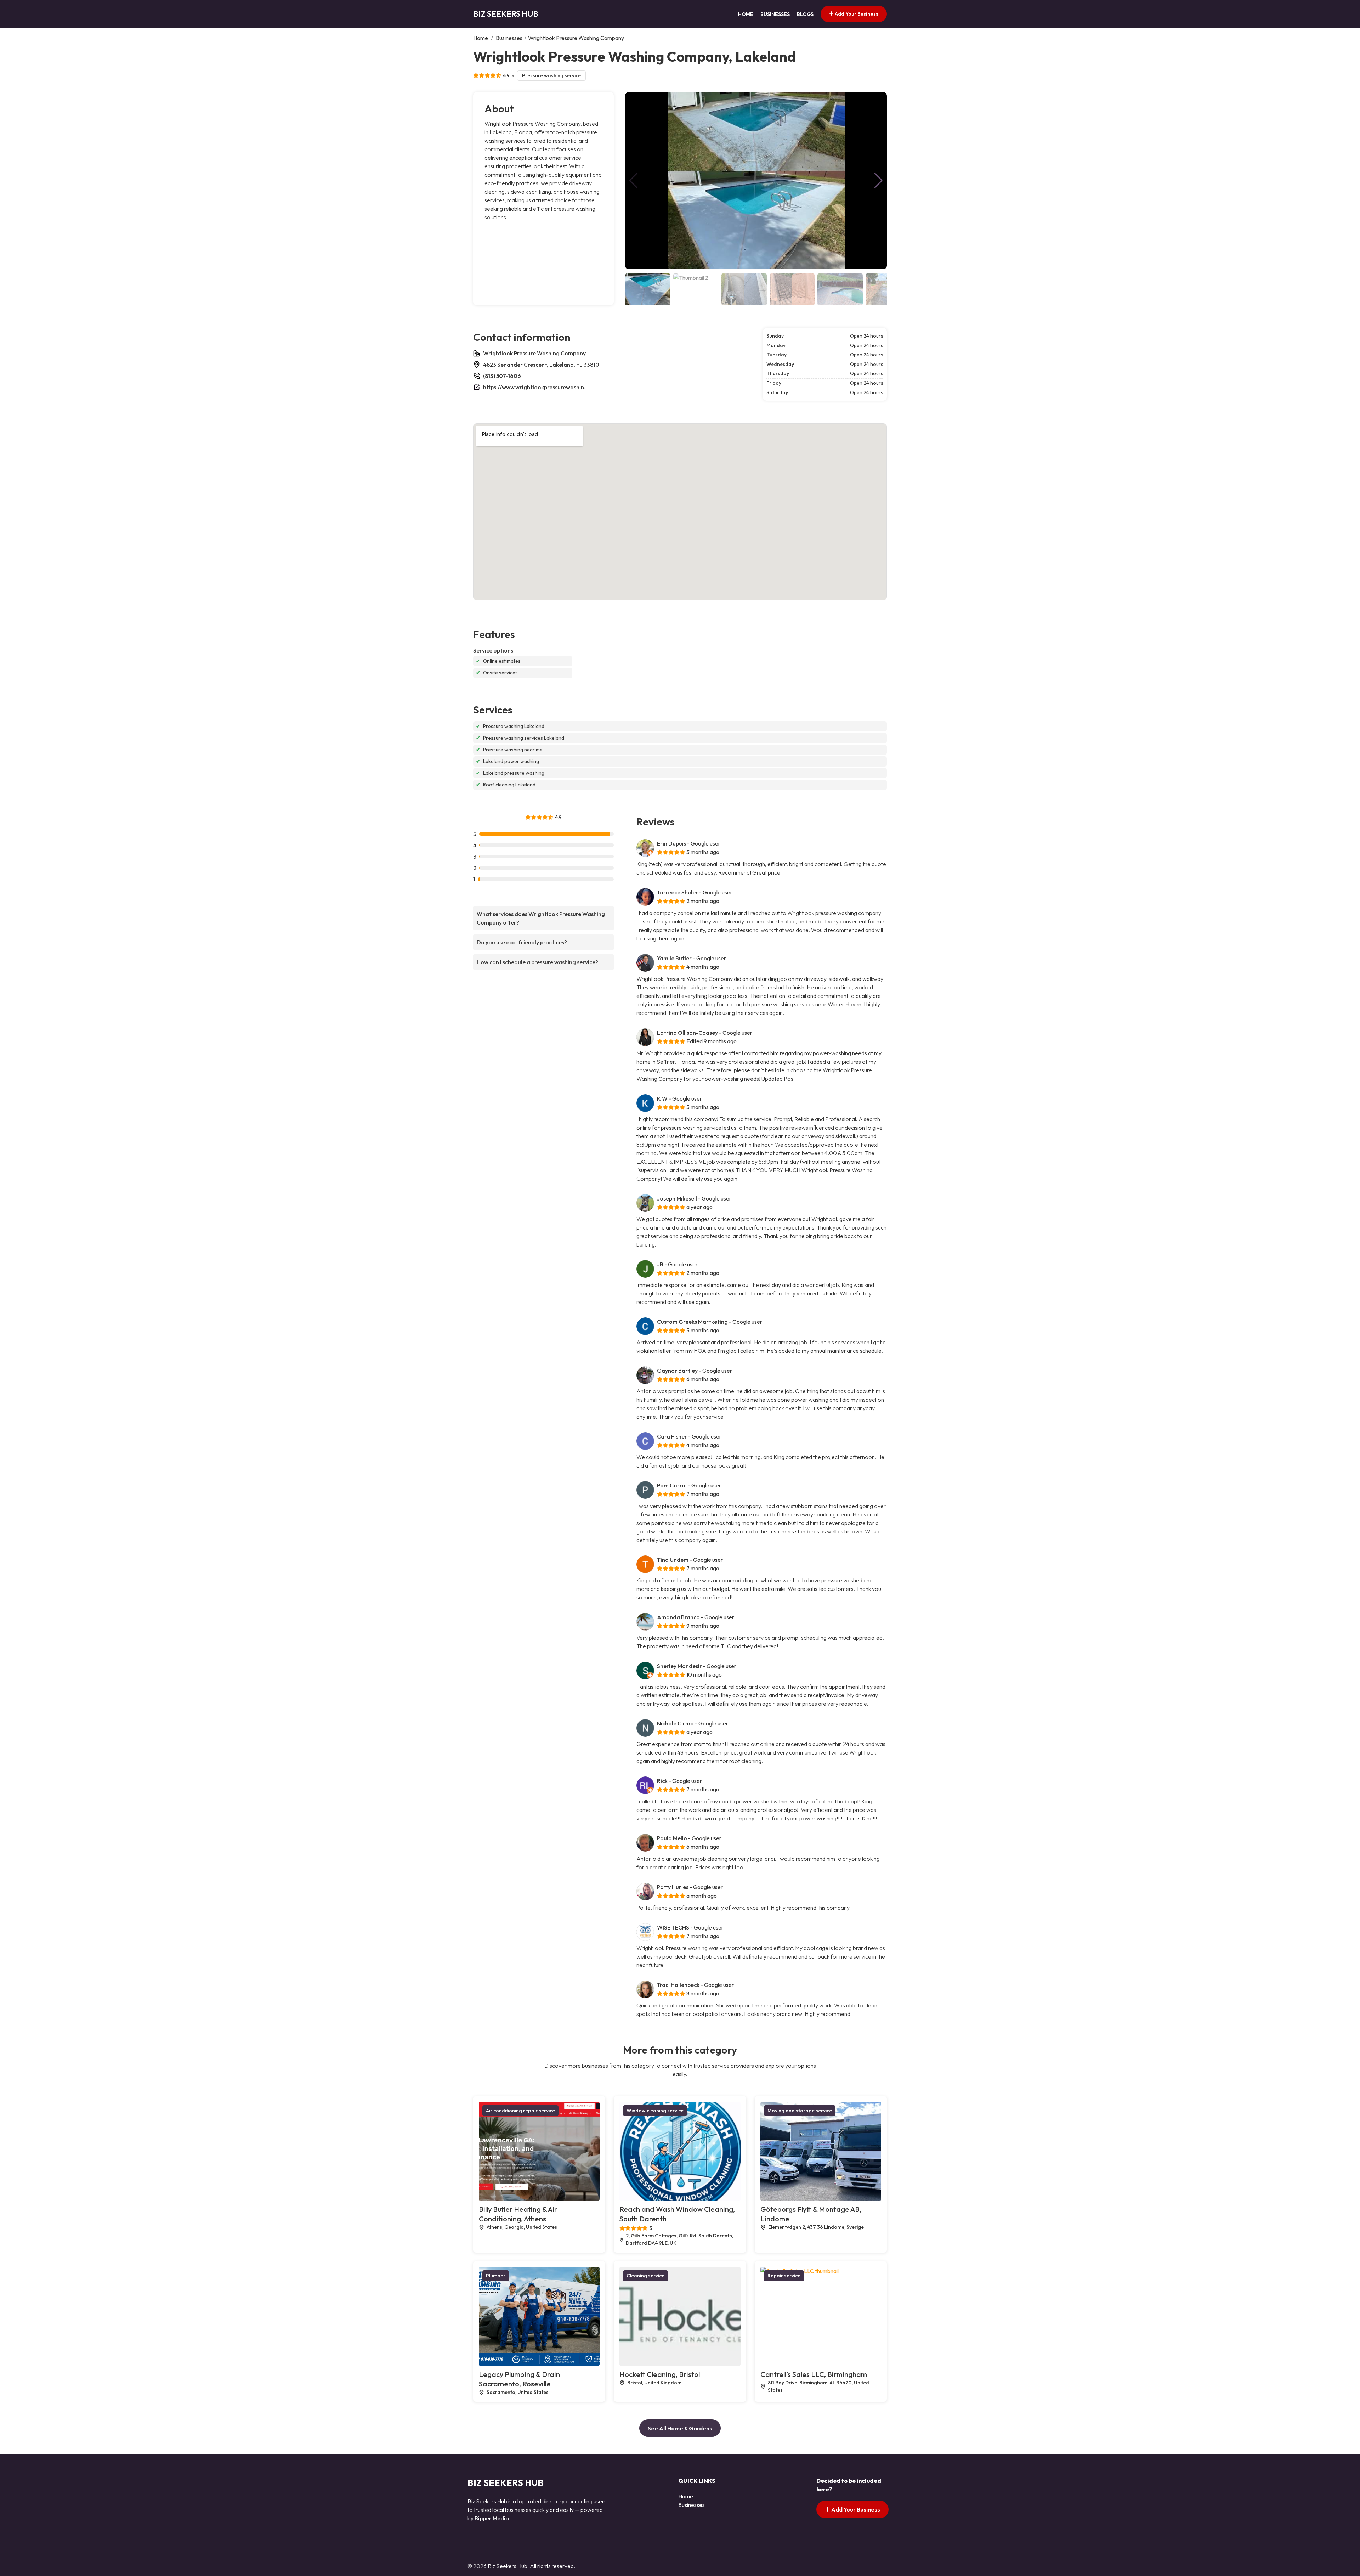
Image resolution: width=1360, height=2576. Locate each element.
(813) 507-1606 (502, 376)
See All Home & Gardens (680, 2428)
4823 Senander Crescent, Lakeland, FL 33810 (541, 365)
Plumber (496, 2276)
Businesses (775, 14)
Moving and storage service (800, 2111)
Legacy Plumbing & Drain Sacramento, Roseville (519, 2379)
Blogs (805, 14)
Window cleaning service (655, 2111)
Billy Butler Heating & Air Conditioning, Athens (518, 2214)
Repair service (784, 2276)
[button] (879, 181)
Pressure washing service (551, 75)
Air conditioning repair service (520, 2111)
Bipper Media (492, 2518)
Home (746, 14)
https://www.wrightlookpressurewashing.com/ (536, 387)
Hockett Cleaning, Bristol (660, 2374)
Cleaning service (645, 2276)
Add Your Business (856, 14)
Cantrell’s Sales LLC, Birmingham (814, 2374)
